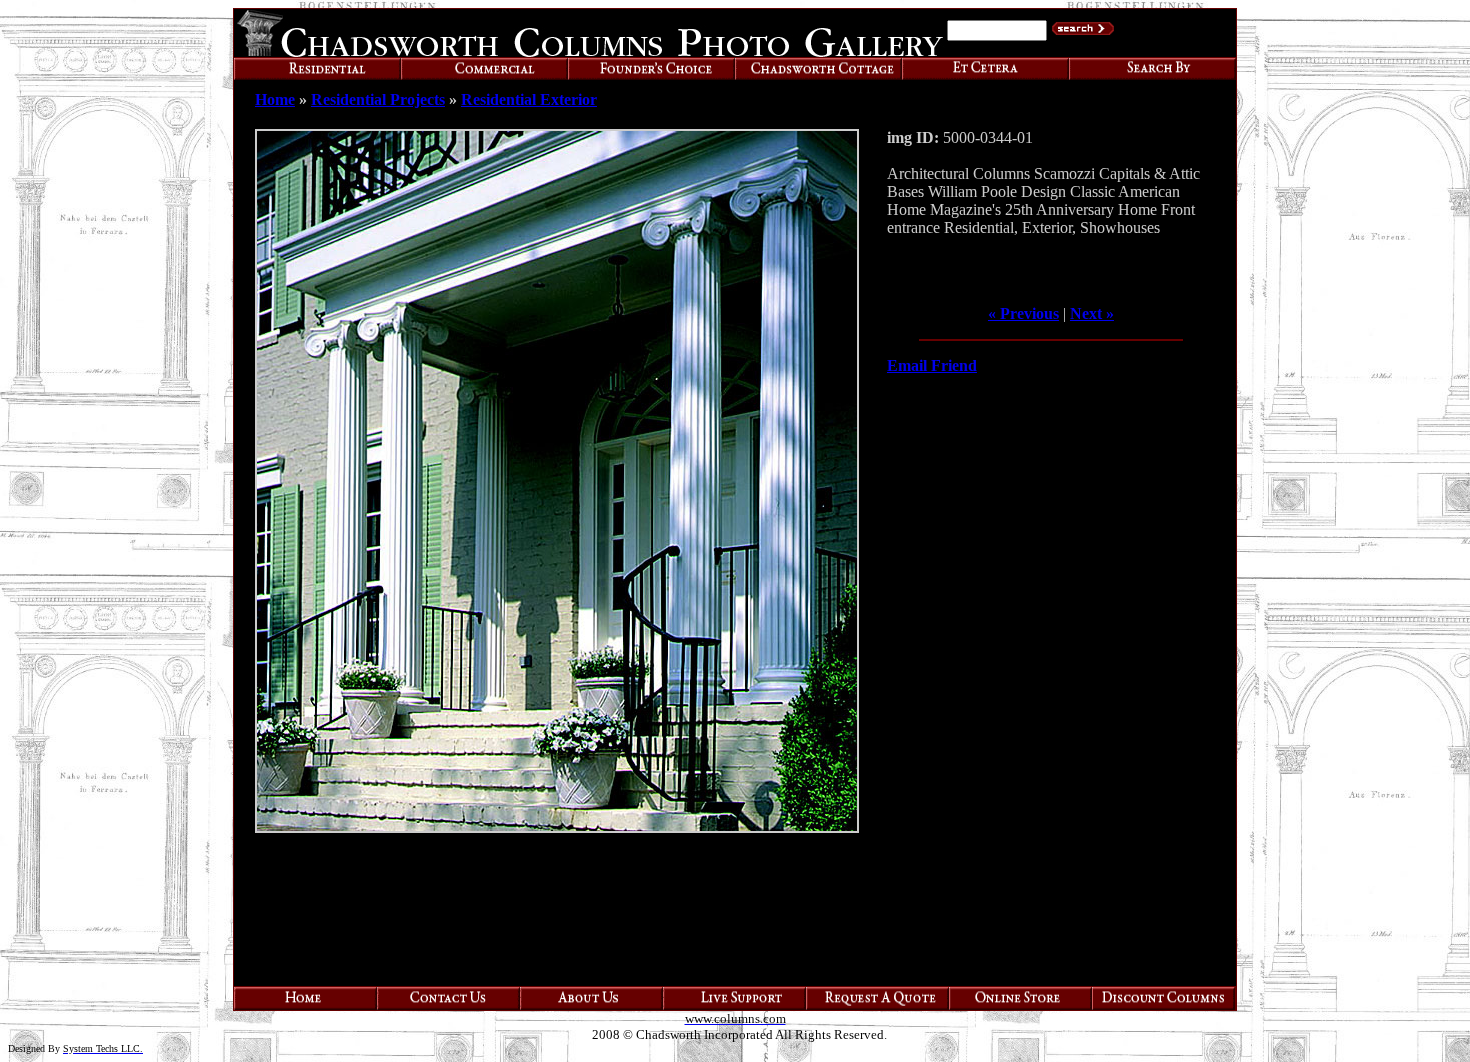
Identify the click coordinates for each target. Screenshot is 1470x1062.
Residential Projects (378, 99)
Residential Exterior (529, 99)
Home (275, 99)
